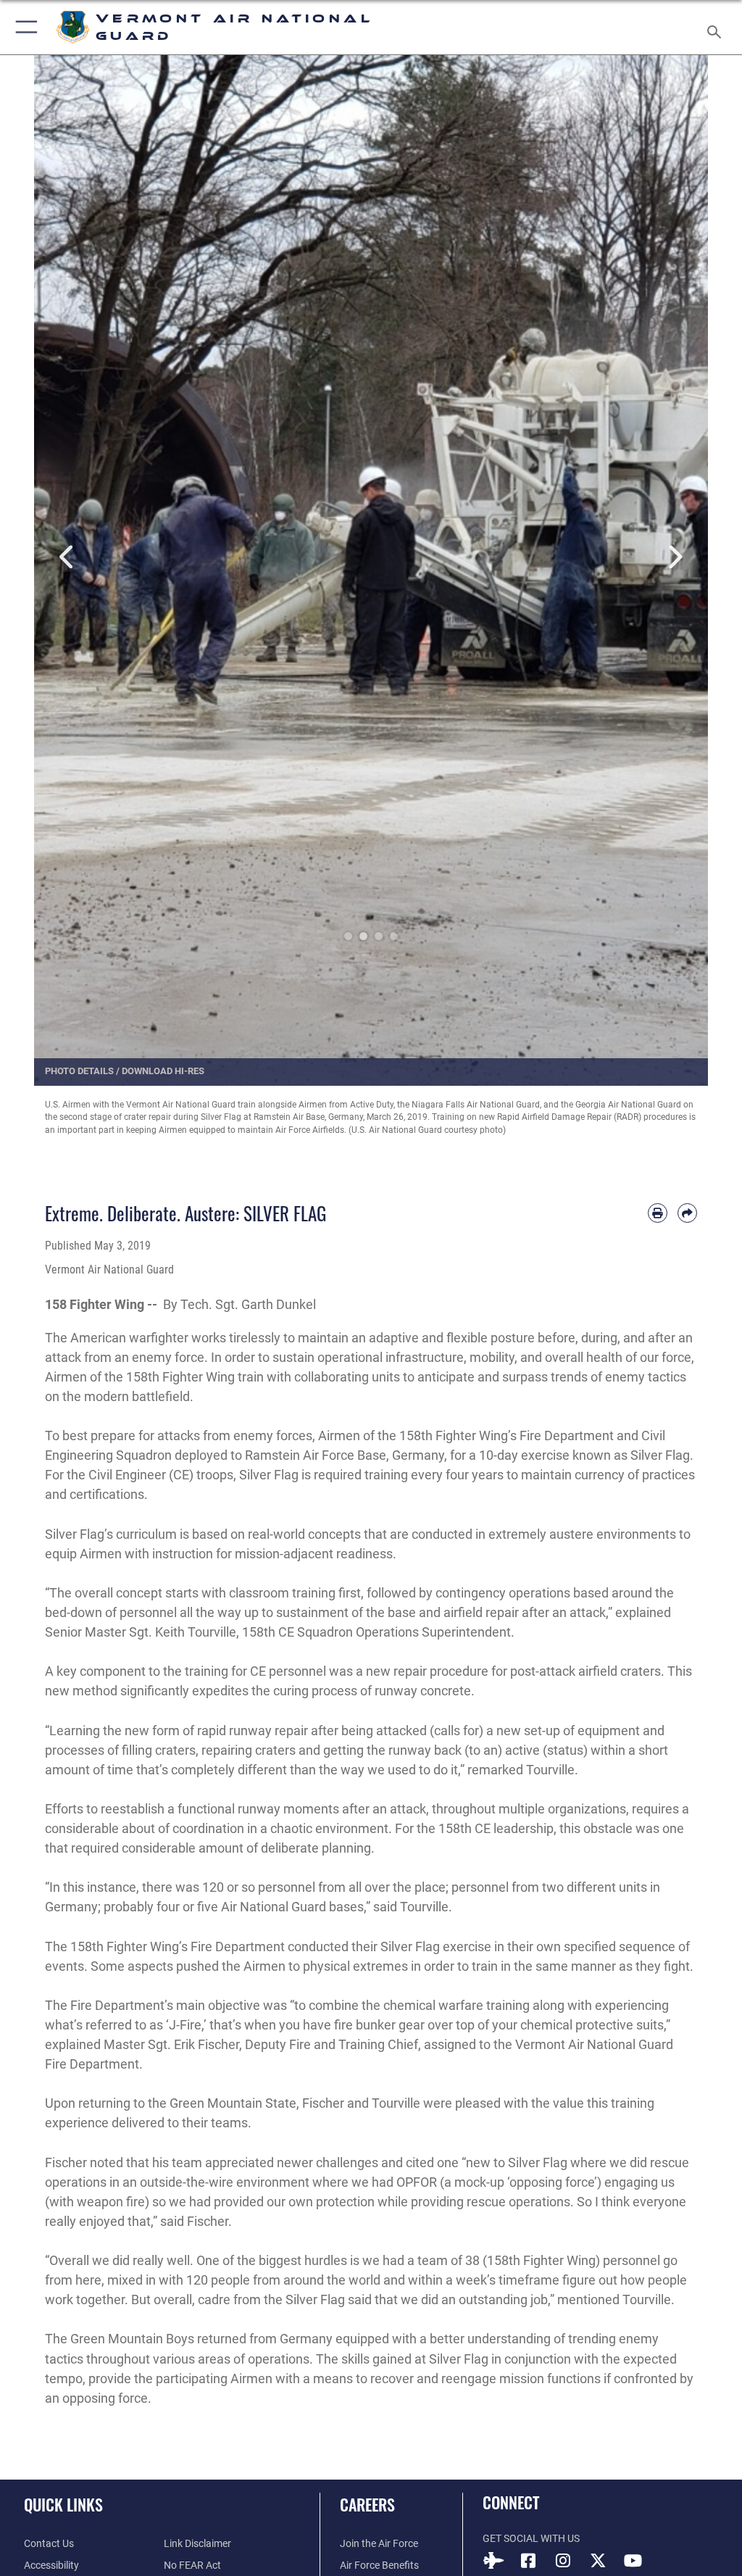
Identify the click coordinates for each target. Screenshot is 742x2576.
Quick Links (63, 2504)
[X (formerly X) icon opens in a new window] (598, 2561)
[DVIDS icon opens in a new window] (493, 2561)
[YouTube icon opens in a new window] (633, 2561)
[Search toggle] (717, 27)
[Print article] (658, 1213)
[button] (24, 27)
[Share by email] (687, 1213)
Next (674, 558)
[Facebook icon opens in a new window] (528, 2561)
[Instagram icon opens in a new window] (563, 2561)
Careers (367, 2504)
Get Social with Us (531, 2539)
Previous (68, 558)
